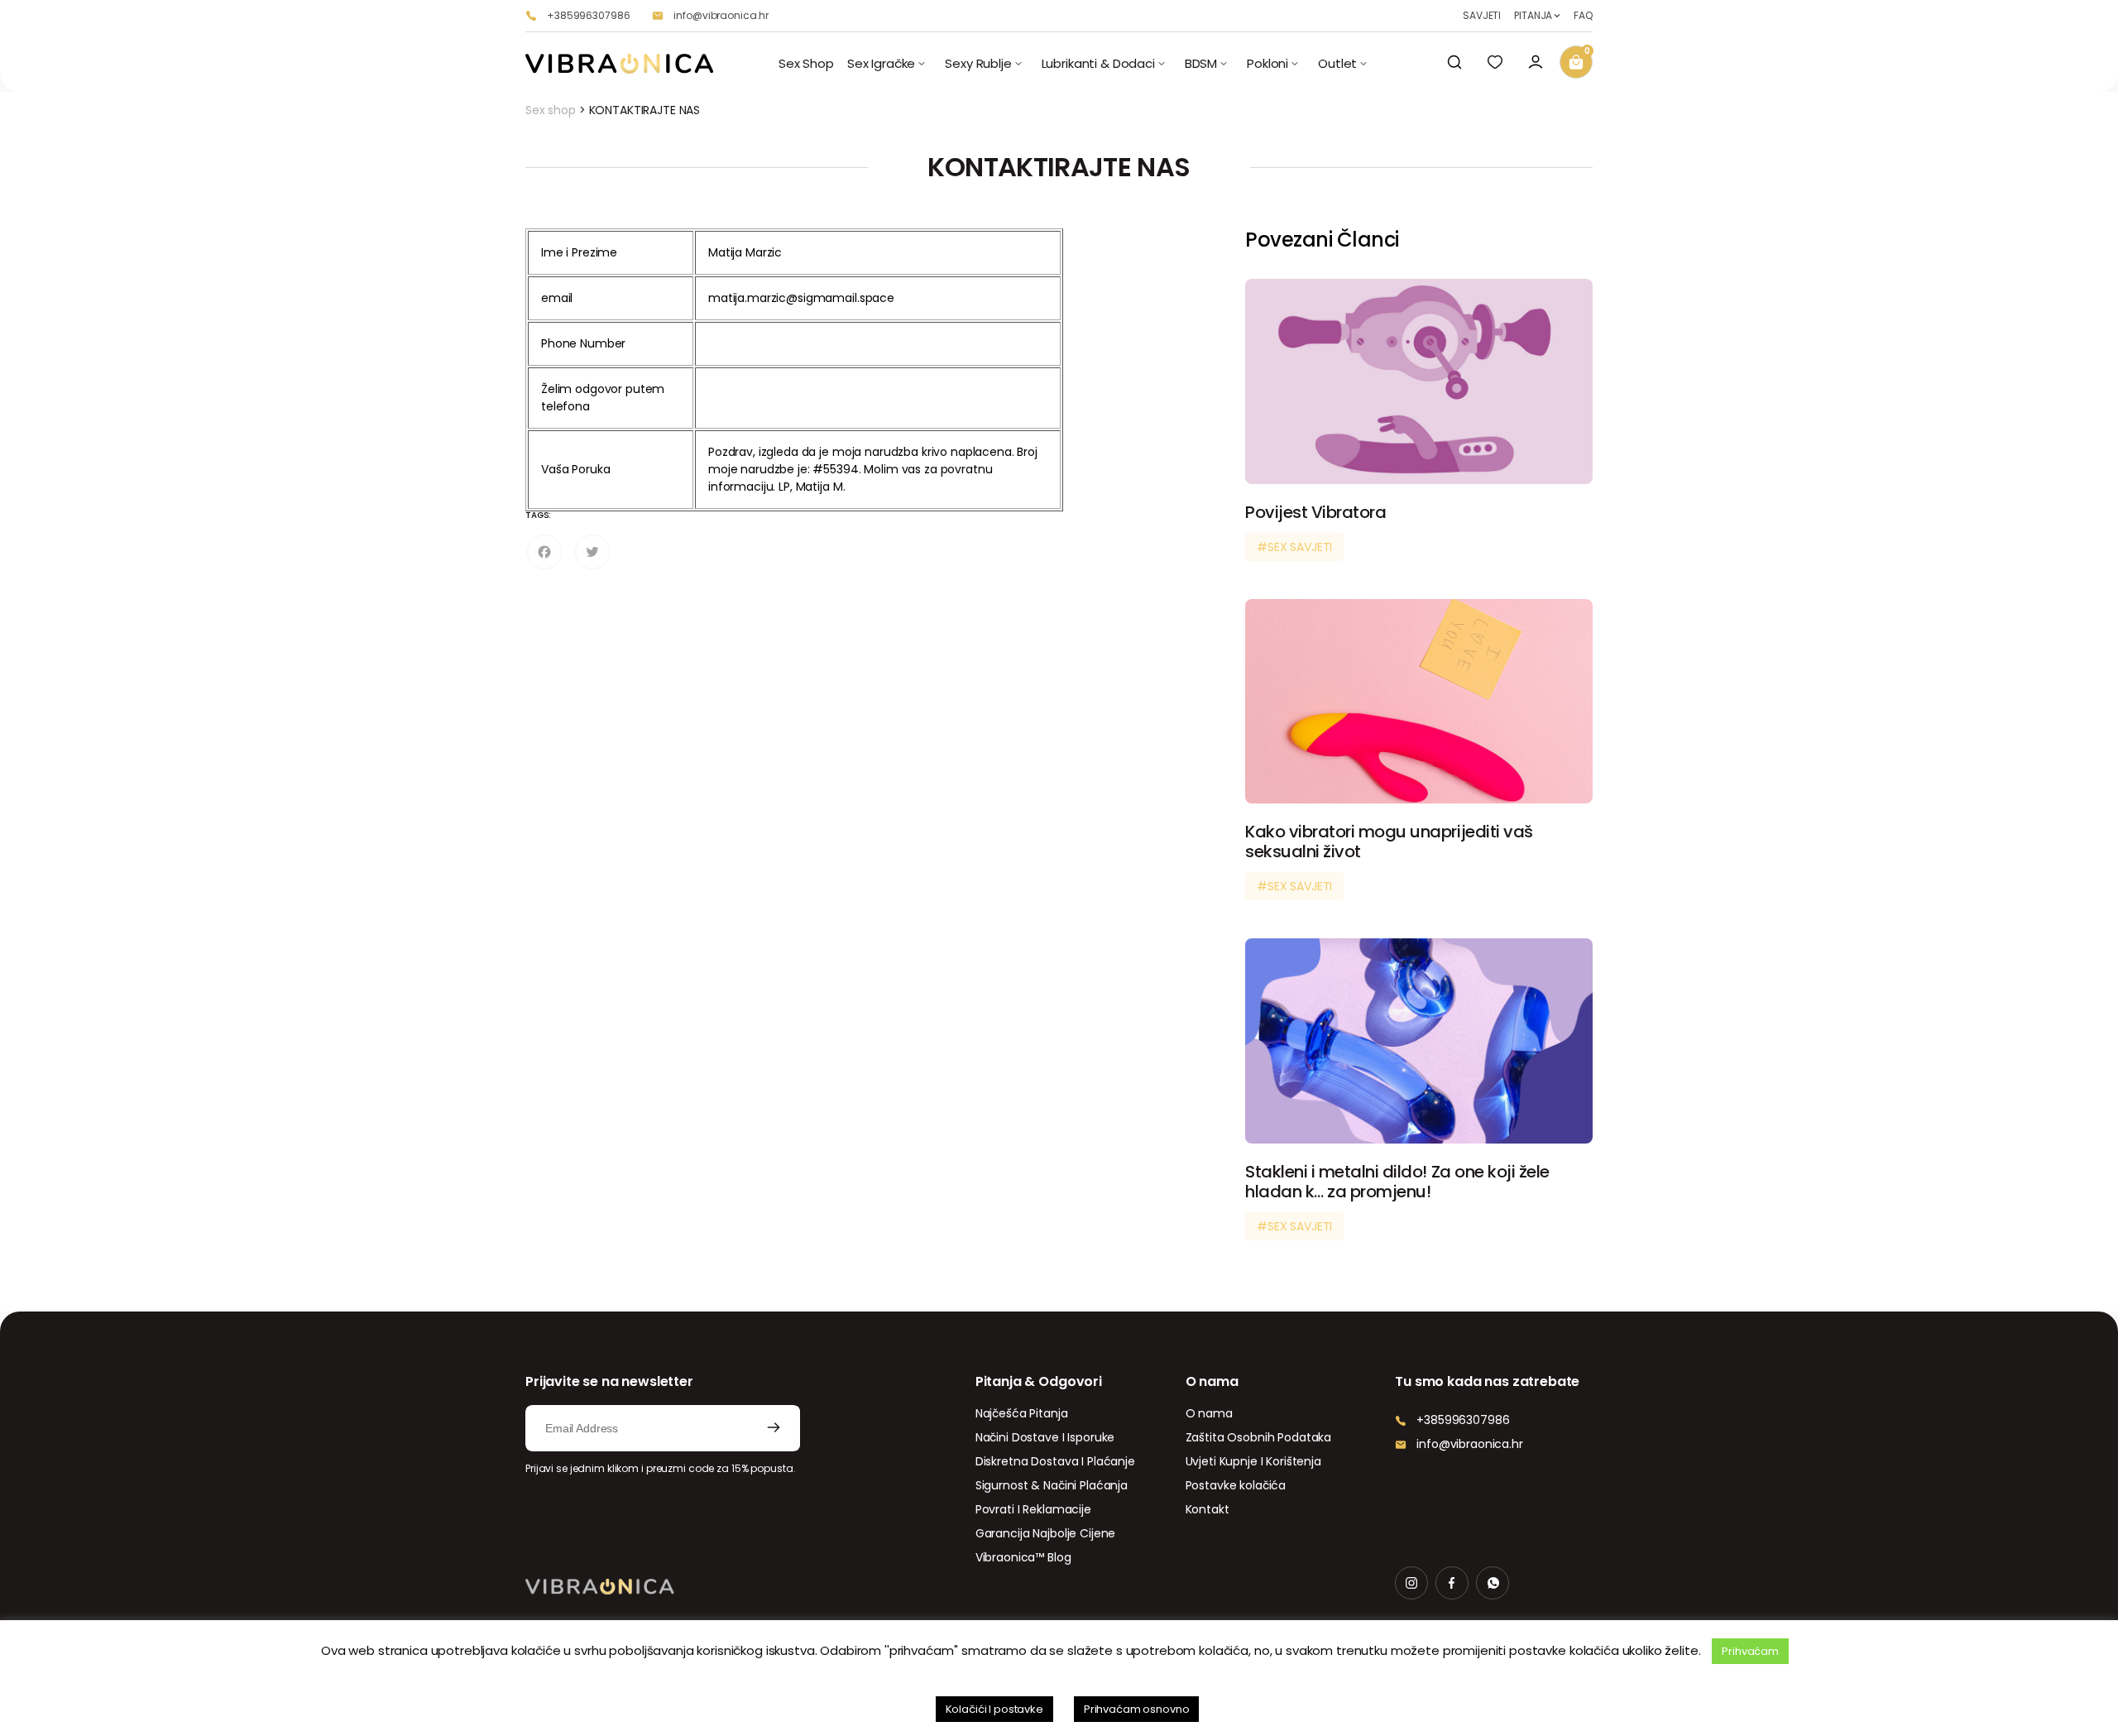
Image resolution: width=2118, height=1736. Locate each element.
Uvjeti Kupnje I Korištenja (1253, 1461)
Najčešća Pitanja (1022, 1413)
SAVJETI (1482, 16)
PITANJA (1533, 16)
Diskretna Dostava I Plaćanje (1055, 1461)
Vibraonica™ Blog (1023, 1557)
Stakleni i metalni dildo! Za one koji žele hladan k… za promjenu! (1397, 1182)
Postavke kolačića (1236, 1485)
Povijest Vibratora (1315, 512)
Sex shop (551, 110)
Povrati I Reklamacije (1033, 1509)
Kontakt (1208, 1509)
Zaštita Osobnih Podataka (1259, 1437)
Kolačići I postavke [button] (994, 1709)
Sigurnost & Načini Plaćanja (1052, 1485)
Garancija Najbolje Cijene (1046, 1533)
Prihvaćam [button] (1750, 1651)
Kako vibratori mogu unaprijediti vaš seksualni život (1389, 842)
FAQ (1583, 16)
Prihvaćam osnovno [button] (1137, 1709)
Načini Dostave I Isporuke (1045, 1437)
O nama (1209, 1413)
